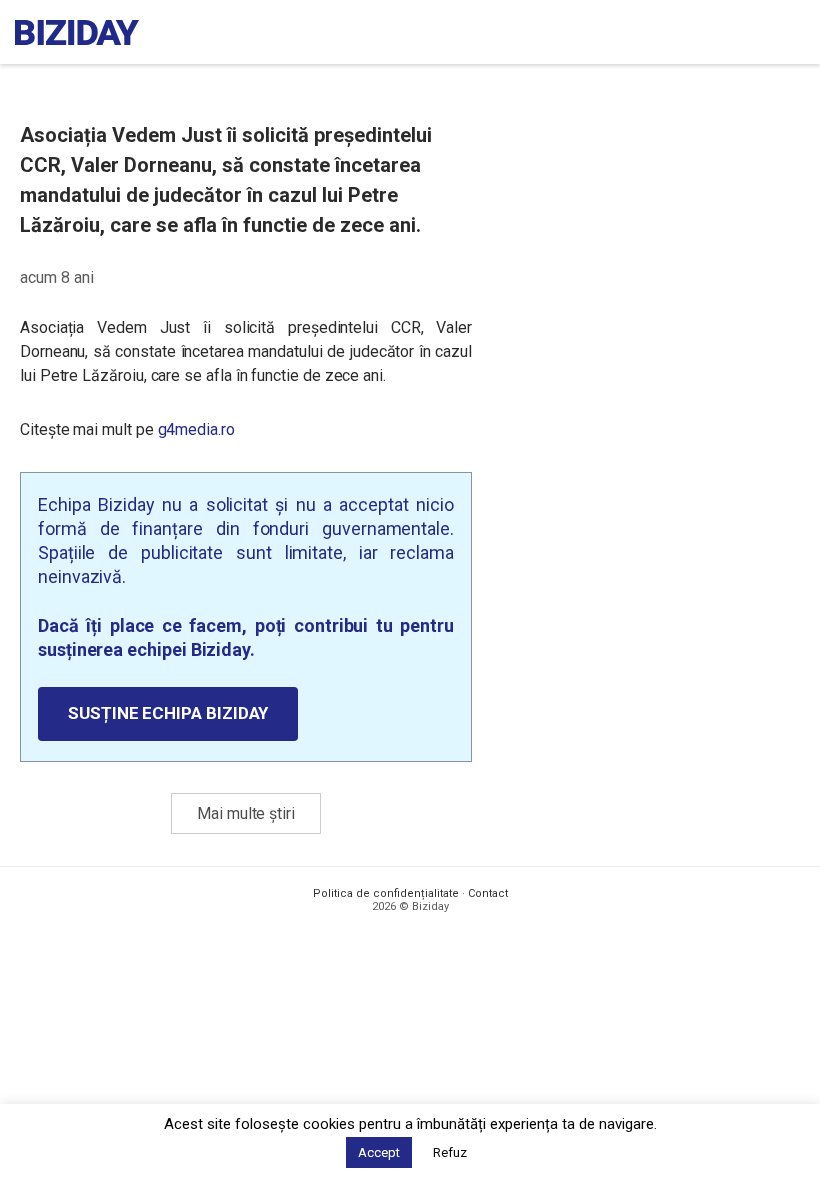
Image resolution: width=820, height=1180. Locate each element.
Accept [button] (379, 1152)
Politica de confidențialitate (386, 893)
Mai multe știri (246, 813)
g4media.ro (196, 429)
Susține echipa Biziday (168, 713)
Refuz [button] (450, 1152)
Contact (488, 893)
